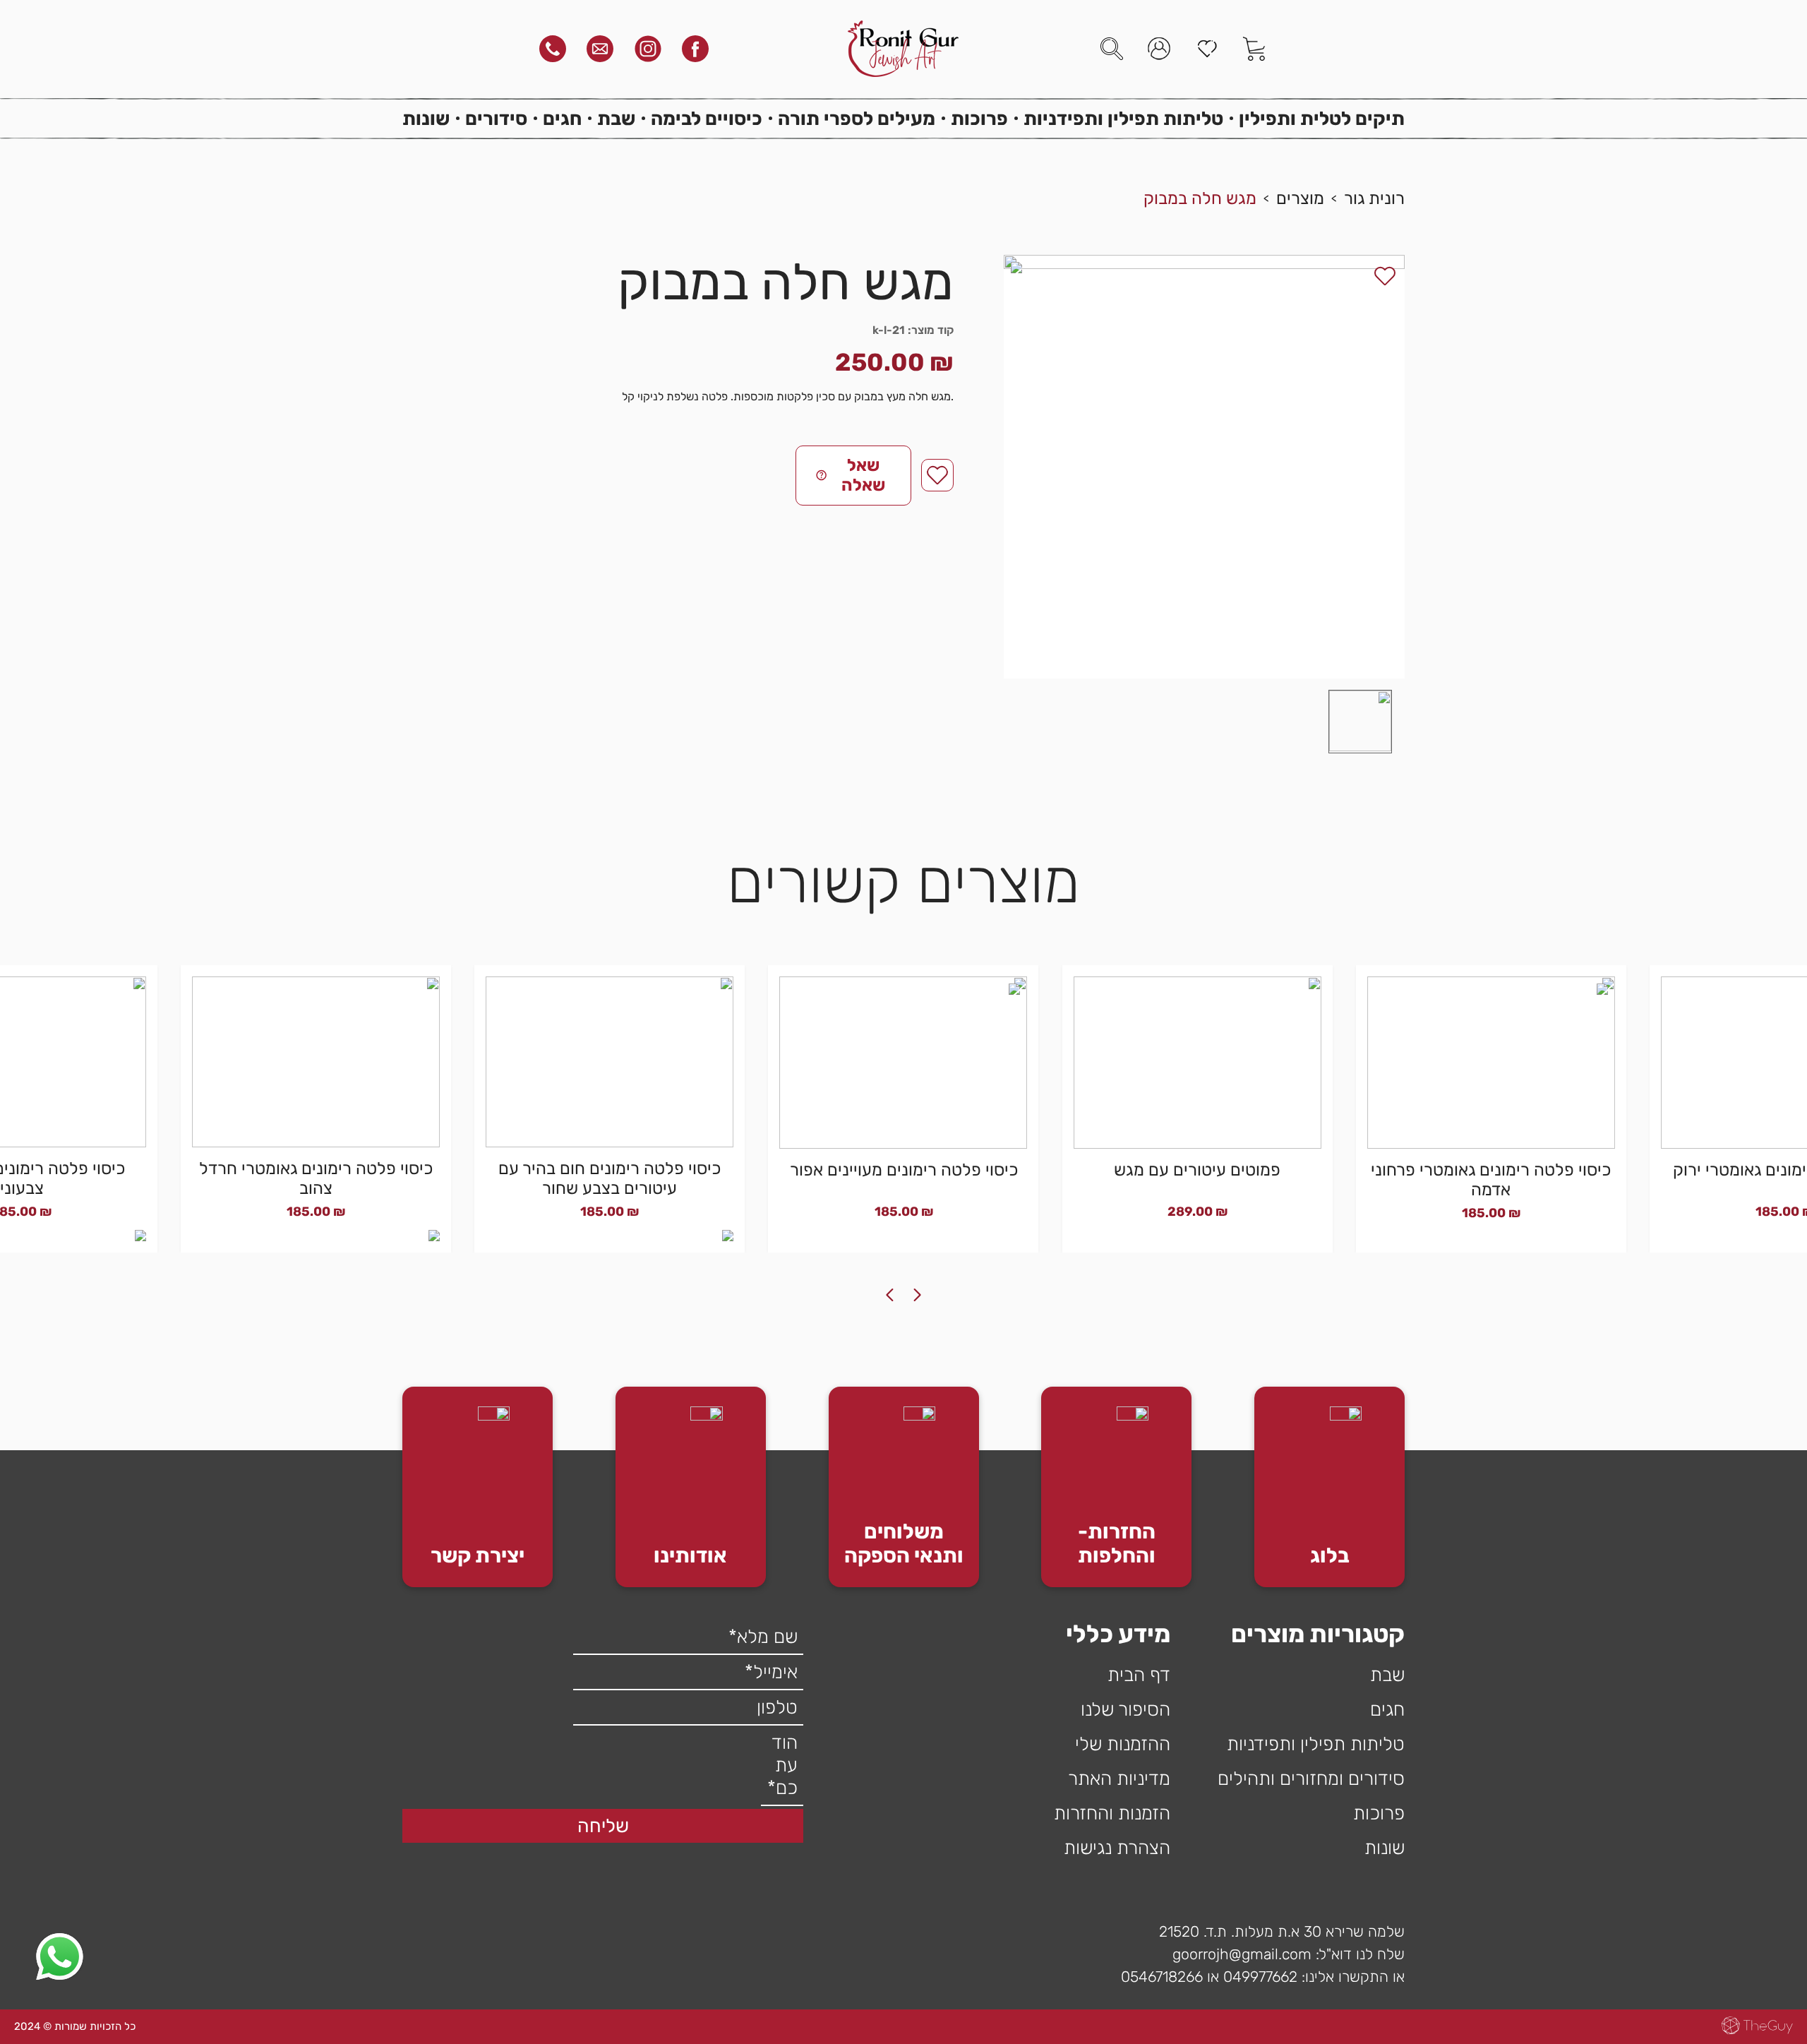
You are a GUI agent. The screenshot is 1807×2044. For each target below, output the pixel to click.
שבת (616, 119)
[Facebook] (695, 49)
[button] (1360, 722)
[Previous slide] (918, 1295)
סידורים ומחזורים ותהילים (1311, 1779)
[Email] (600, 49)
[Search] (1112, 49)
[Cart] (1254, 49)
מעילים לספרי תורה (857, 119)
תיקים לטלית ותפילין (1322, 119)
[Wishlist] (1207, 49)
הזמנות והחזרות (1112, 1813)
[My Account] (1159, 49)
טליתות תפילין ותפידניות (1123, 119)
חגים (562, 119)
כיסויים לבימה (707, 119)
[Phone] (553, 49)
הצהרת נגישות (1117, 1848)
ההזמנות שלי (1123, 1744)
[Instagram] (648, 49)
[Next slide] (889, 1295)
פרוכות (979, 119)
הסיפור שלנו (1125, 1709)
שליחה (603, 1826)
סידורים (496, 119)
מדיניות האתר (1119, 1779)
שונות (426, 119)
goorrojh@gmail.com (1242, 1954)
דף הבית (1139, 1675)
